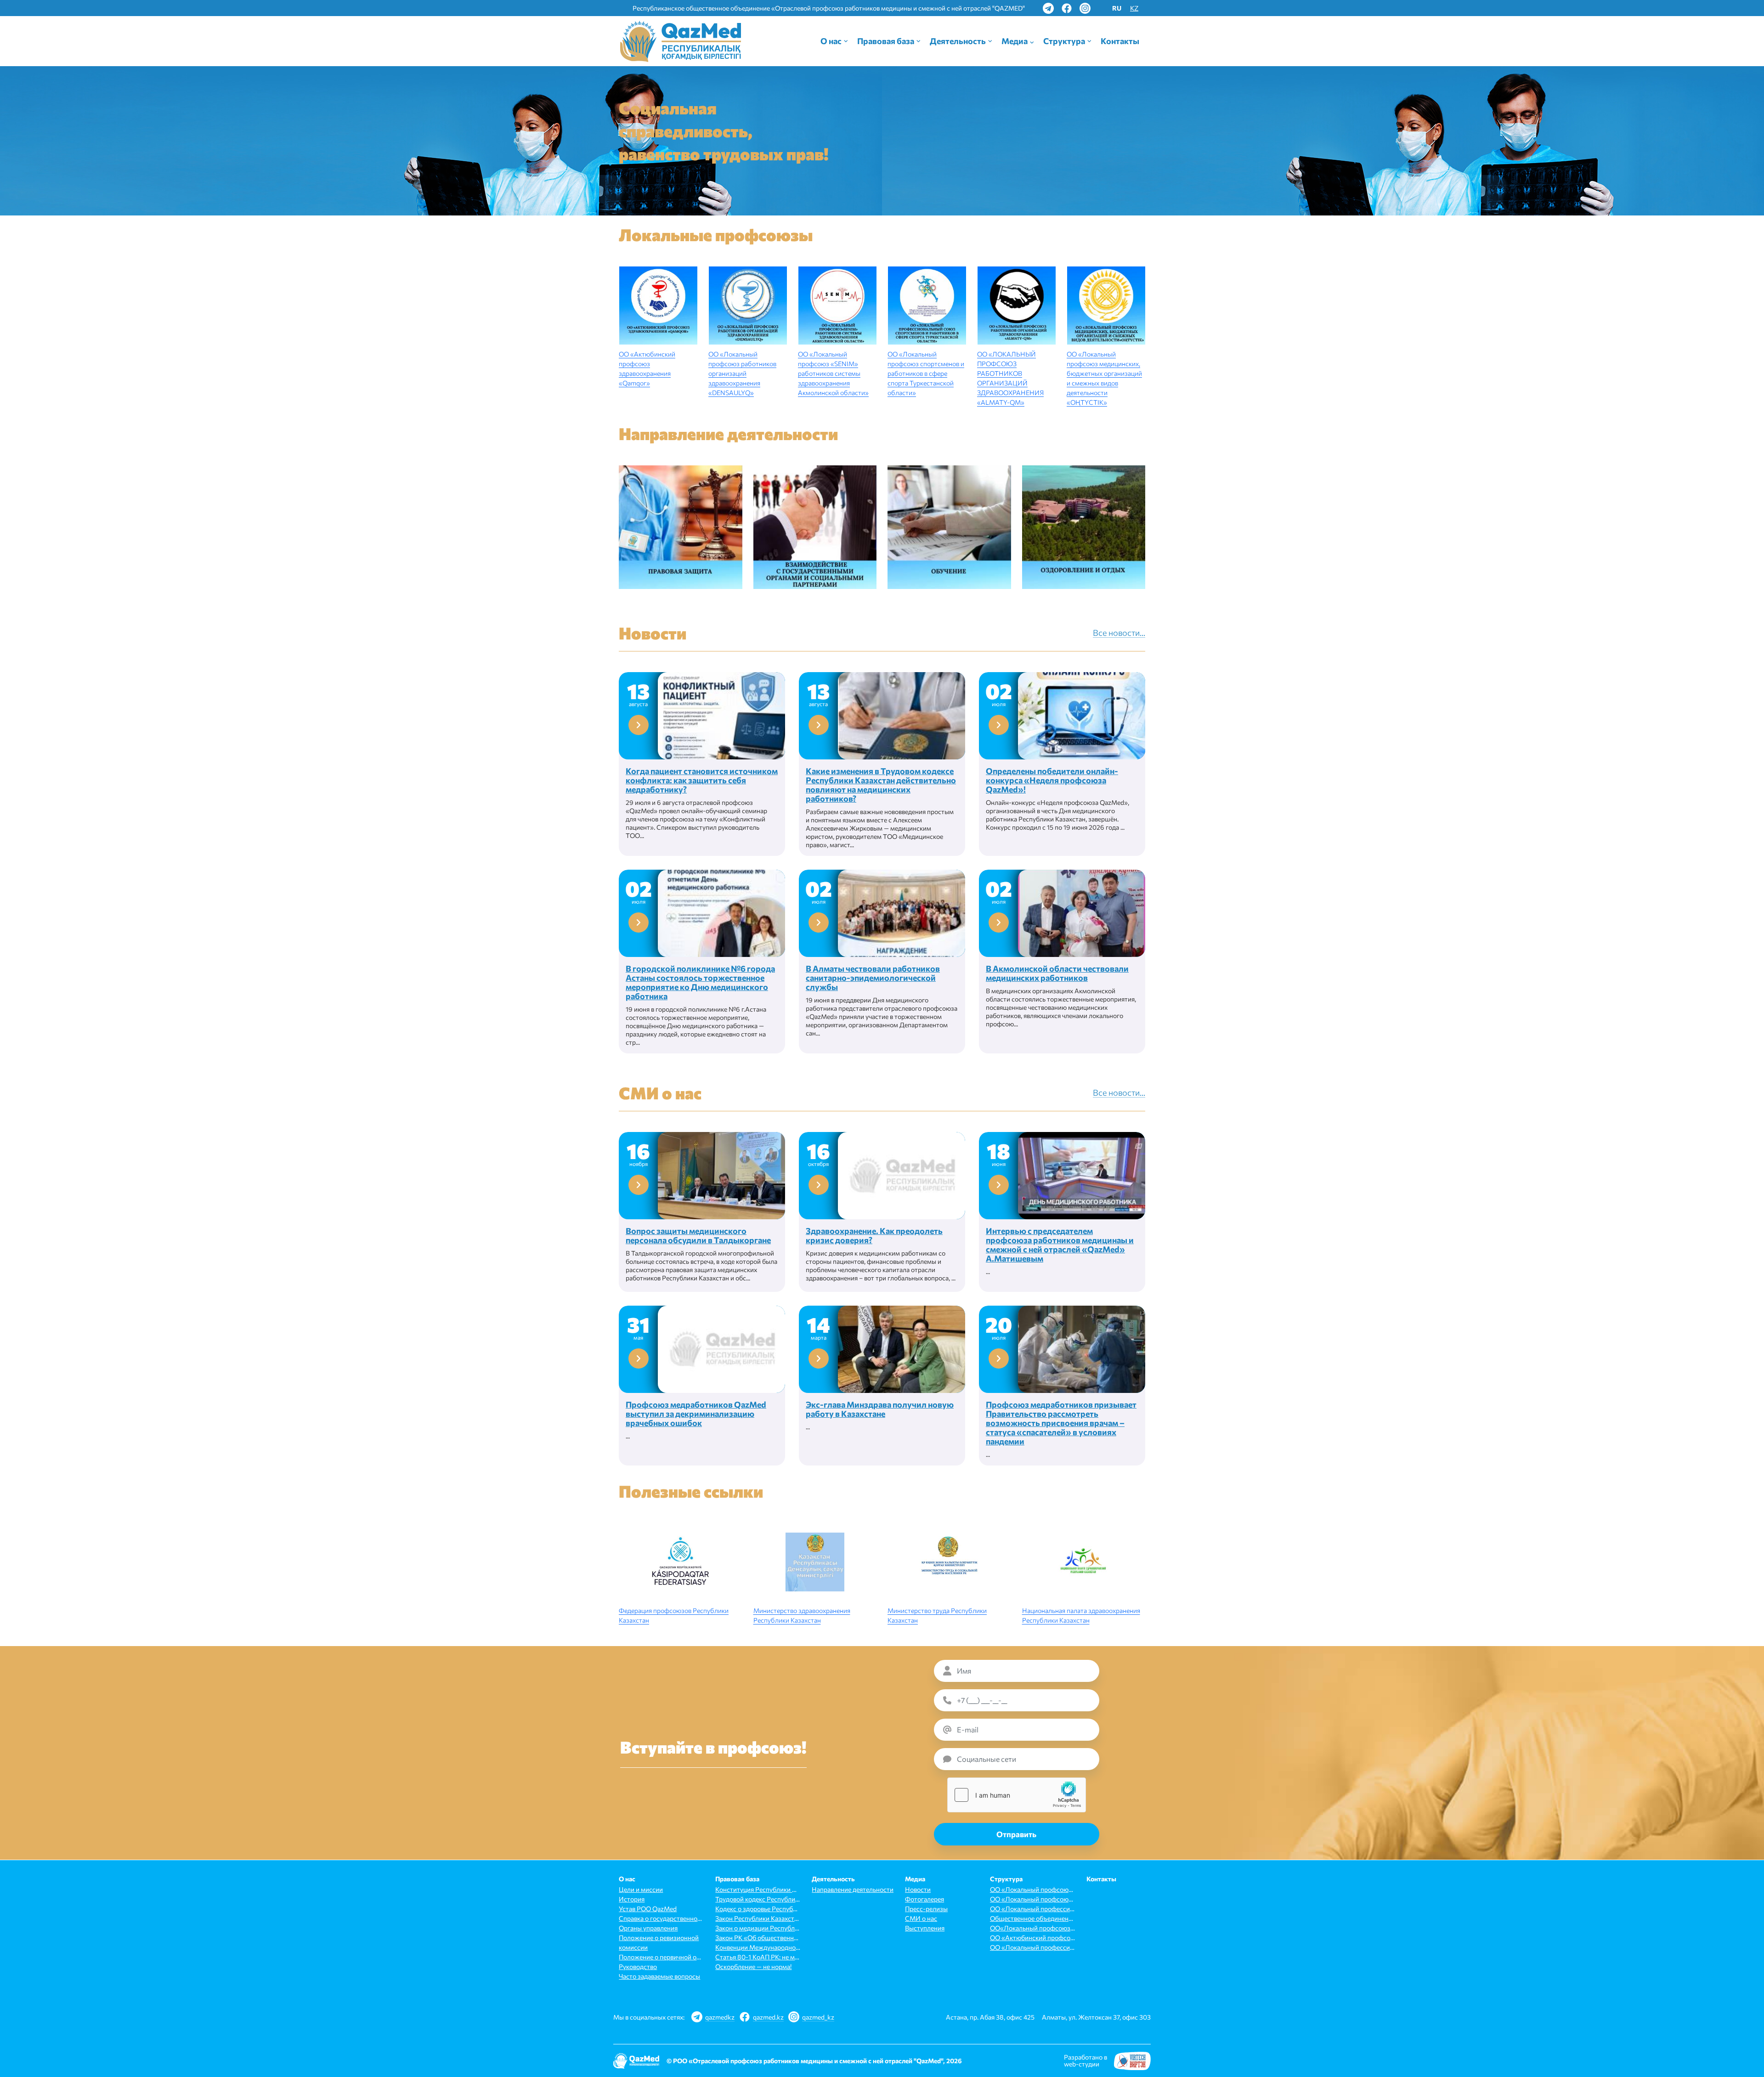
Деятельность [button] (958, 41)
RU (1117, 8)
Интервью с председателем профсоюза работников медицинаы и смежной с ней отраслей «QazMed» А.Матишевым (1060, 1245)
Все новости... (1119, 633)
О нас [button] (831, 41)
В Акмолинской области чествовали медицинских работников (1057, 973)
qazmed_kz (818, 2017)
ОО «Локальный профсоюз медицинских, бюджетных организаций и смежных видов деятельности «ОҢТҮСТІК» (1032, 1899)
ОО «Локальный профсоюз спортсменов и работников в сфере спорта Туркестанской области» (926, 373)
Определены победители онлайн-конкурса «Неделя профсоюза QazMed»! (1052, 780)
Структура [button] (1064, 41)
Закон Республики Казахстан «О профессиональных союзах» (758, 1918)
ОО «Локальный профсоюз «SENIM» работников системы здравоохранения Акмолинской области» (833, 373)
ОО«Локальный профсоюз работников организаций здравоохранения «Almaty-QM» (1032, 1928)
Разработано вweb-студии (1086, 2060)
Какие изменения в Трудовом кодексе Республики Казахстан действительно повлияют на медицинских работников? (881, 785)
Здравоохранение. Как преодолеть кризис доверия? (874, 1235)
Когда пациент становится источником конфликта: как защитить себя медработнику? (702, 780)
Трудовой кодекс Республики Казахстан (758, 1899)
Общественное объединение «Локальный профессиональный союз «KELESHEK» (1032, 1918)
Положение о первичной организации (661, 1957)
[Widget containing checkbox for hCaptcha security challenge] (1017, 1795)
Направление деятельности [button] (853, 1889)
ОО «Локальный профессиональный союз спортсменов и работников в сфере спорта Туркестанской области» (1032, 1947)
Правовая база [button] (886, 41)
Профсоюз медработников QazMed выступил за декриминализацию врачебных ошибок (696, 1414)
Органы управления (648, 1928)
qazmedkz (720, 2017)
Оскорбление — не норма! (753, 1967)
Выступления (925, 1928)
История (632, 1899)
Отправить (1016, 1834)
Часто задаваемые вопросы (659, 1976)
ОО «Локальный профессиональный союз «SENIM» (1032, 1909)
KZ (1134, 8)
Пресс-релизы (926, 1909)
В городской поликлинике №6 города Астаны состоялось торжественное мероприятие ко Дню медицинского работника (700, 982)
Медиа (1015, 41)
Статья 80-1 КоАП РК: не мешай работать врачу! (758, 1957)
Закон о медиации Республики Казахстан (758, 1928)
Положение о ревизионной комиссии (659, 1942)
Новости (918, 1889)
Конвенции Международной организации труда (758, 1947)
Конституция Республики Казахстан (758, 1889)
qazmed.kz (768, 2017)
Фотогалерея (924, 1899)
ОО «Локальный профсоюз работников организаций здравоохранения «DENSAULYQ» (742, 373)
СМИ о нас (921, 1918)
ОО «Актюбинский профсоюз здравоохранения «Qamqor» (1032, 1938)
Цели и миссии (641, 1889)
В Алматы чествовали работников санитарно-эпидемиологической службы (873, 978)
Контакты (1120, 41)
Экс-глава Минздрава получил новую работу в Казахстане (880, 1409)
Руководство (638, 1967)
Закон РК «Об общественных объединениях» (758, 1938)
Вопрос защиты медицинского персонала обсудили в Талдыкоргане (698, 1235)
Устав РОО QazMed (648, 1909)
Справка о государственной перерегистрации (661, 1918)
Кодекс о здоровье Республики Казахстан (758, 1909)
